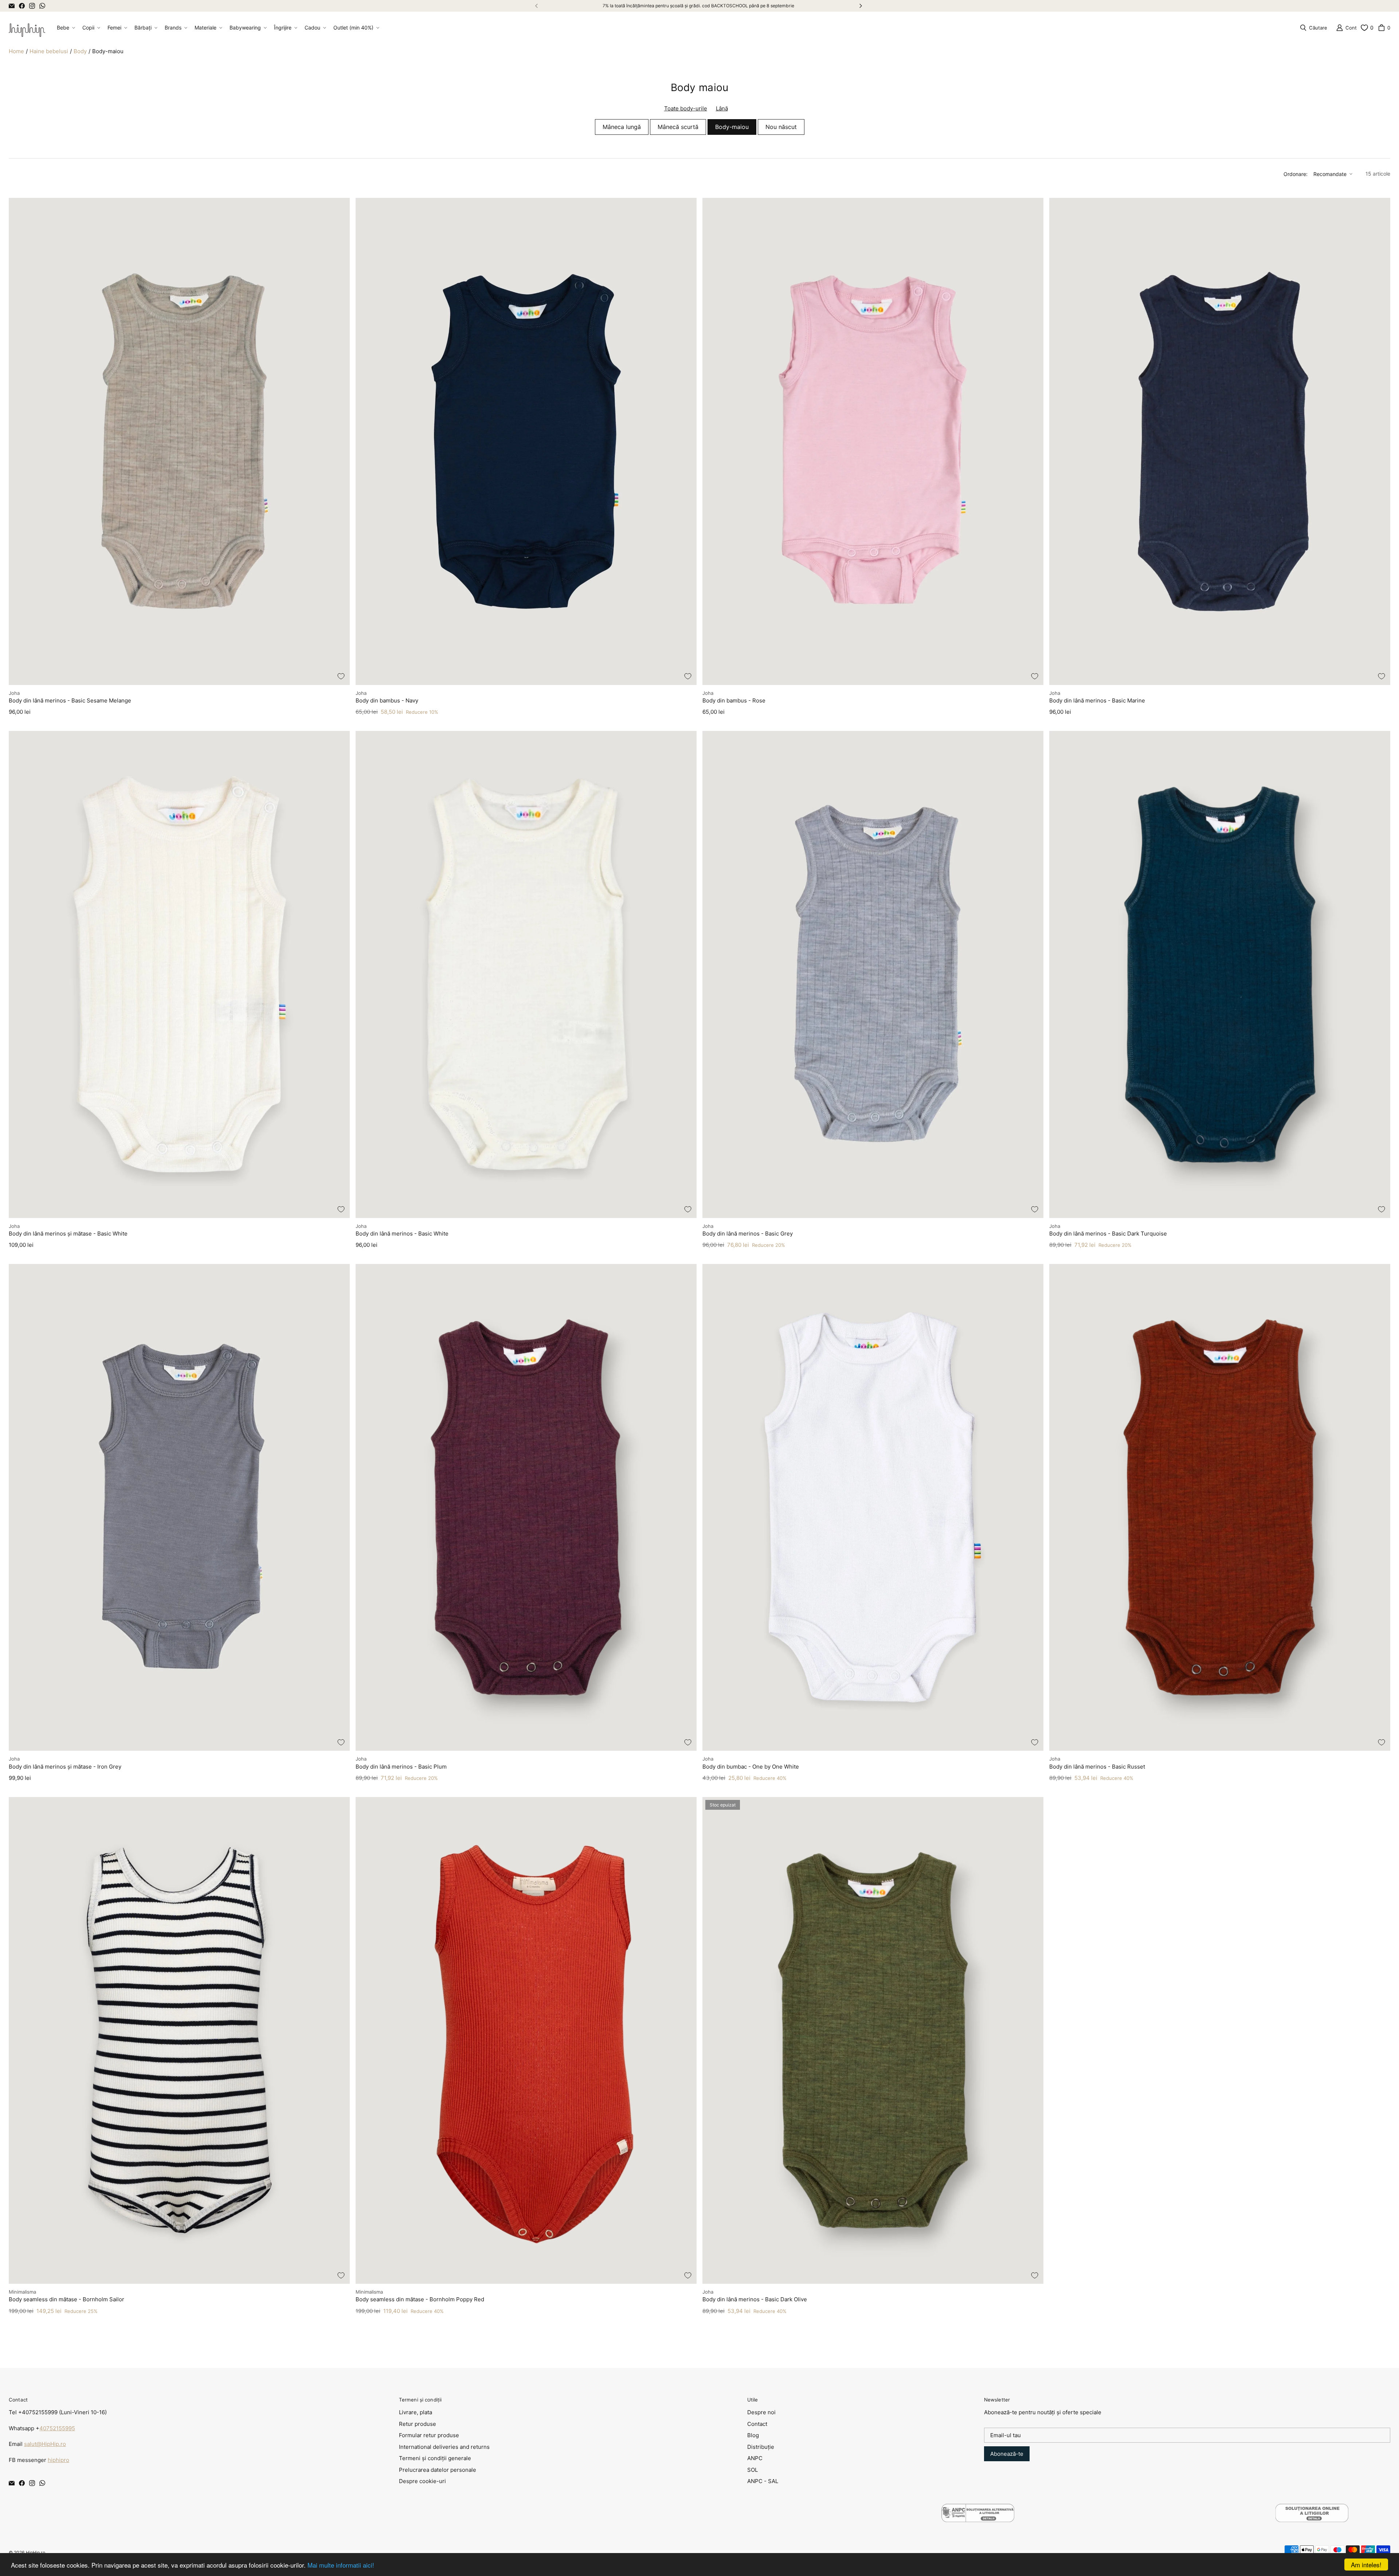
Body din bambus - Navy (387, 700)
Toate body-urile (686, 108)
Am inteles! (1366, 2565)
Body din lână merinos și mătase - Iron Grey (65, 1767)
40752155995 (57, 2428)
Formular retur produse (429, 2435)
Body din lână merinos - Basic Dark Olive (755, 2299)
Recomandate (1330, 174)
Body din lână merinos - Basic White (402, 1234)
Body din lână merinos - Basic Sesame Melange (70, 700)
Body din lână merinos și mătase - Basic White (68, 1234)
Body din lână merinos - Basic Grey (748, 1234)
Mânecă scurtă (678, 127)
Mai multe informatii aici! (341, 2565)
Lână (722, 108)
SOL (753, 2470)
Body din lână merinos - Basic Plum (401, 1767)
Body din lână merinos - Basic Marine (1097, 700)
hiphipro (58, 2460)
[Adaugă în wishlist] (341, 676)
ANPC (755, 2458)
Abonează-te (1007, 2454)
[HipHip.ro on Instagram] (32, 6)
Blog (753, 2435)
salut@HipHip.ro (45, 2444)
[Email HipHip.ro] (12, 6)
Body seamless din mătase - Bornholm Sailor (66, 2299)
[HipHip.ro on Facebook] (22, 6)
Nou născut (781, 127)
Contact (757, 2424)
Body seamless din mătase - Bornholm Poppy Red (420, 2299)
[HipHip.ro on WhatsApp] (42, 6)
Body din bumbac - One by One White (751, 1767)
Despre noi (761, 2412)
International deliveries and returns (444, 2447)
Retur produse (418, 2424)
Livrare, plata (416, 2412)
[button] (65, 28)
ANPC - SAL (763, 2481)
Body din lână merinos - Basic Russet (1097, 1767)
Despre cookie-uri (422, 2481)
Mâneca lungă (622, 127)
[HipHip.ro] (27, 28)
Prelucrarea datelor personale (438, 2470)
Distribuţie (761, 2447)
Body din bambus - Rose (734, 700)
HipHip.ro (36, 2552)
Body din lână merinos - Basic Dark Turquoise (1108, 1234)
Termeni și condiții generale (435, 2458)
